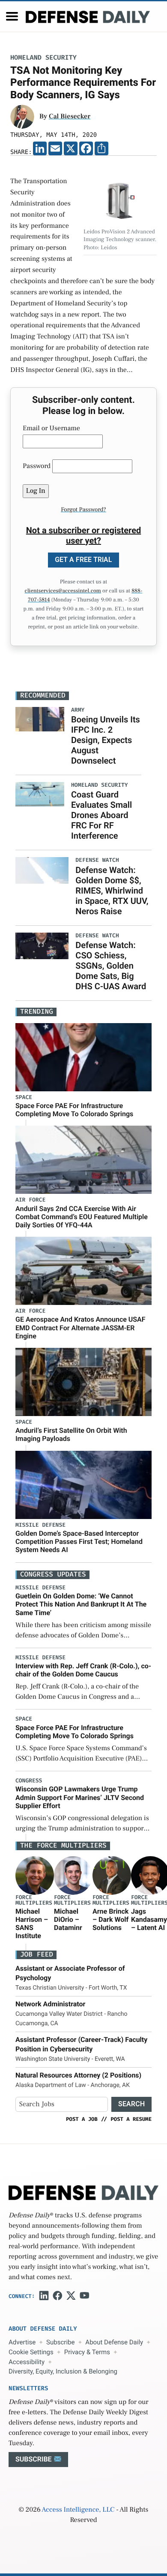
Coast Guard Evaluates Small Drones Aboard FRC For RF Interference (101, 815)
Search (131, 2104)
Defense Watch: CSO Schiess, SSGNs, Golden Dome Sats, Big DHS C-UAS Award (111, 966)
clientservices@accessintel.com (63, 591)
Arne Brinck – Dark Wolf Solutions (110, 1919)
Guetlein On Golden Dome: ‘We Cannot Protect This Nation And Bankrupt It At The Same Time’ (81, 1604)
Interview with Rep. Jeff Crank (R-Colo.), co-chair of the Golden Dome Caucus (83, 1670)
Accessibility (27, 2362)
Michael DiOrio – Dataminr (68, 1919)
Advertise (22, 2342)
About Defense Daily (114, 2342)
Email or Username (51, 429)
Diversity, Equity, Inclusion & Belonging (63, 2371)
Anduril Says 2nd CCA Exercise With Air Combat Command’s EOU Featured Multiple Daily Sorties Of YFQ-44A (82, 1217)
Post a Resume (131, 2119)
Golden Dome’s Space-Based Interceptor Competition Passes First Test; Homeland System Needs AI (79, 1542)
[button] (12, 16)
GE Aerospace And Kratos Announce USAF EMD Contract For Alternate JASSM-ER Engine (81, 1327)
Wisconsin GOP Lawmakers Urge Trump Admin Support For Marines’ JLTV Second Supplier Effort (80, 1797)
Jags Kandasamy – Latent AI (149, 1919)
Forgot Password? (83, 510)
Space (24, 1098)
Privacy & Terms (87, 2352)
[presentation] (35, 1875)
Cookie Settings (31, 2352)
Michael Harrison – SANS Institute (32, 1924)
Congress (29, 1781)
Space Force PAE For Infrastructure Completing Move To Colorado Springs (74, 1110)
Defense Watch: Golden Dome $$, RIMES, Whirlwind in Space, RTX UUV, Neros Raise (112, 891)
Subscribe (60, 2342)
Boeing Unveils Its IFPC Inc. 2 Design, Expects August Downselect (106, 740)
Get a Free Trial (83, 560)
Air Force (30, 1200)
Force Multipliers (34, 1900)
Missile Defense (40, 1525)
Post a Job (82, 2119)
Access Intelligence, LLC (78, 2510)
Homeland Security (43, 58)
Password (37, 466)
